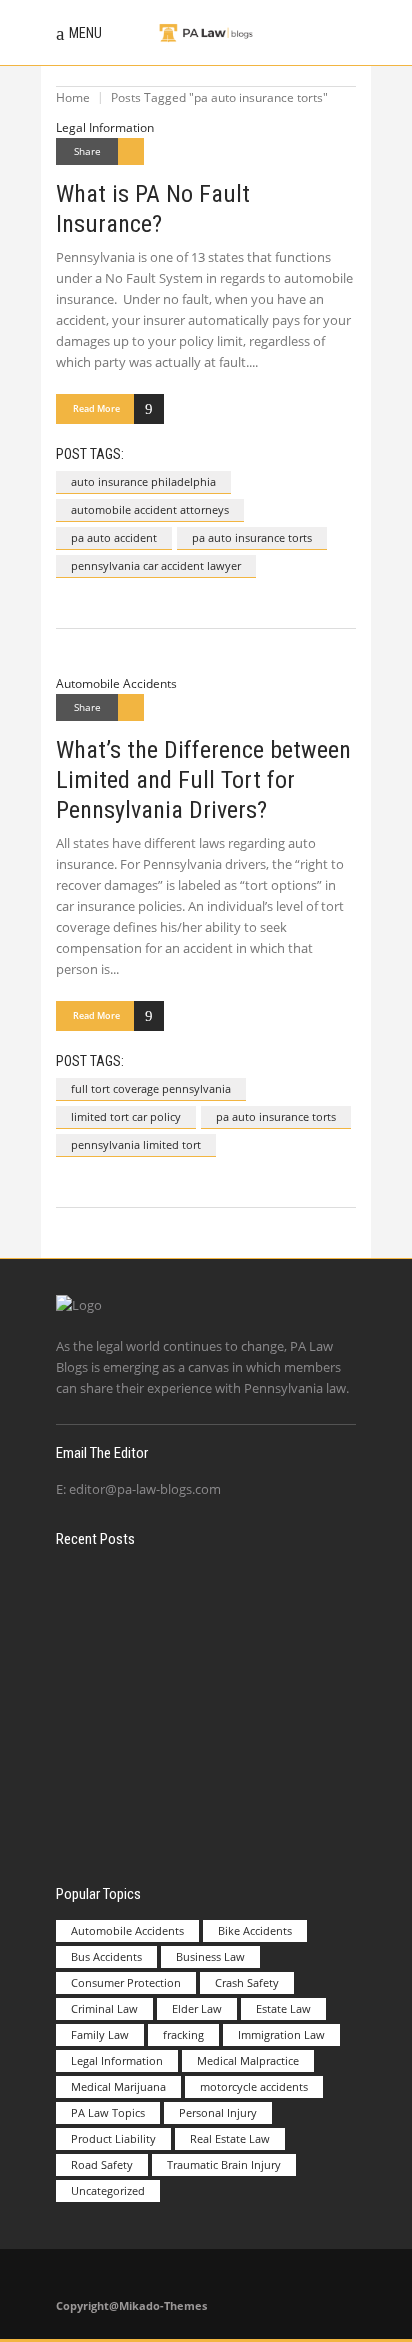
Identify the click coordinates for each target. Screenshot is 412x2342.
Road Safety (102, 2164)
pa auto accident (114, 537)
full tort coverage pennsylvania (151, 1088)
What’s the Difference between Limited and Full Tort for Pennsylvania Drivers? (203, 780)
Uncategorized (108, 2190)
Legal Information (105, 127)
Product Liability (113, 2138)
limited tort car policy (126, 1116)
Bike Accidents (255, 1930)
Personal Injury (218, 2112)
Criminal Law (104, 2008)
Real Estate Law (230, 2138)
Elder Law (197, 2008)
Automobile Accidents (116, 683)
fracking (183, 2034)
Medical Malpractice (248, 2060)
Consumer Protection (126, 1982)
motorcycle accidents (254, 2086)
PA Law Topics (108, 2112)
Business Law (210, 1956)
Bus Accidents (106, 1956)
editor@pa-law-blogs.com (145, 1489)
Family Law (100, 2034)
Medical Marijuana (118, 2086)
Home (73, 97)
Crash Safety (247, 1982)
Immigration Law (281, 2034)
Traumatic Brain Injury (224, 2164)
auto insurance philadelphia (143, 481)
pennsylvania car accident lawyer (156, 565)
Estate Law (283, 2008)
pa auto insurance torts (252, 537)
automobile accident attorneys (150, 509)
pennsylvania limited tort (136, 1144)
